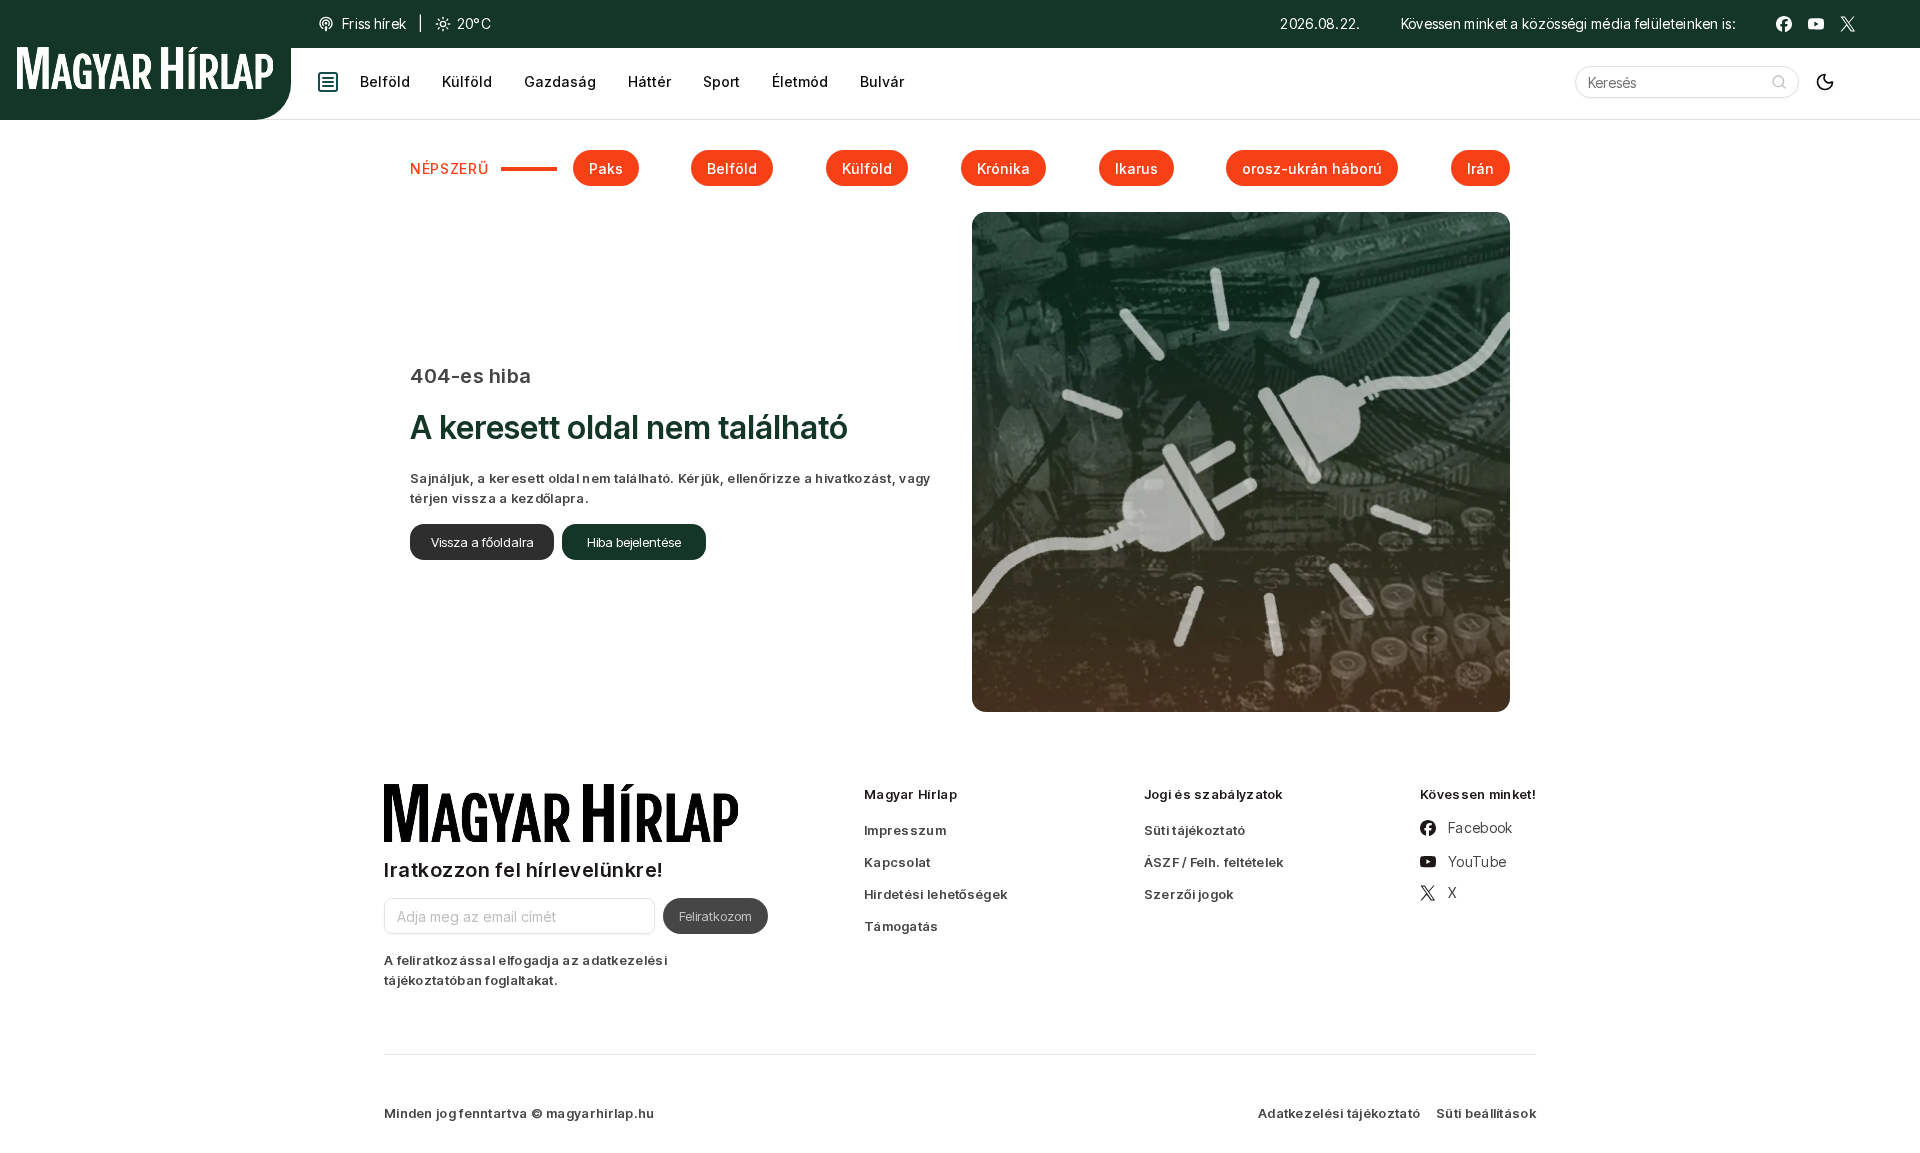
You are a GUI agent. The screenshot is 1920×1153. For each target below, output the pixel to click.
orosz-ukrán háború (1312, 168)
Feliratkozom (715, 916)
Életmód (800, 81)
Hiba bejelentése (634, 542)
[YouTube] (1816, 24)
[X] (1848, 24)
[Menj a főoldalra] (145, 68)
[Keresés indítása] (1779, 82)
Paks (606, 168)
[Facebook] (1784, 24)
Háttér (649, 81)
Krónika (1003, 168)
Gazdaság (560, 81)
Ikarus (1136, 168)
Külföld (467, 81)
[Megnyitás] (328, 82)
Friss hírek (374, 23)
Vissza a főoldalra (482, 542)
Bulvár (882, 81)
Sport (721, 81)
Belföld (385, 81)
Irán (1480, 168)
